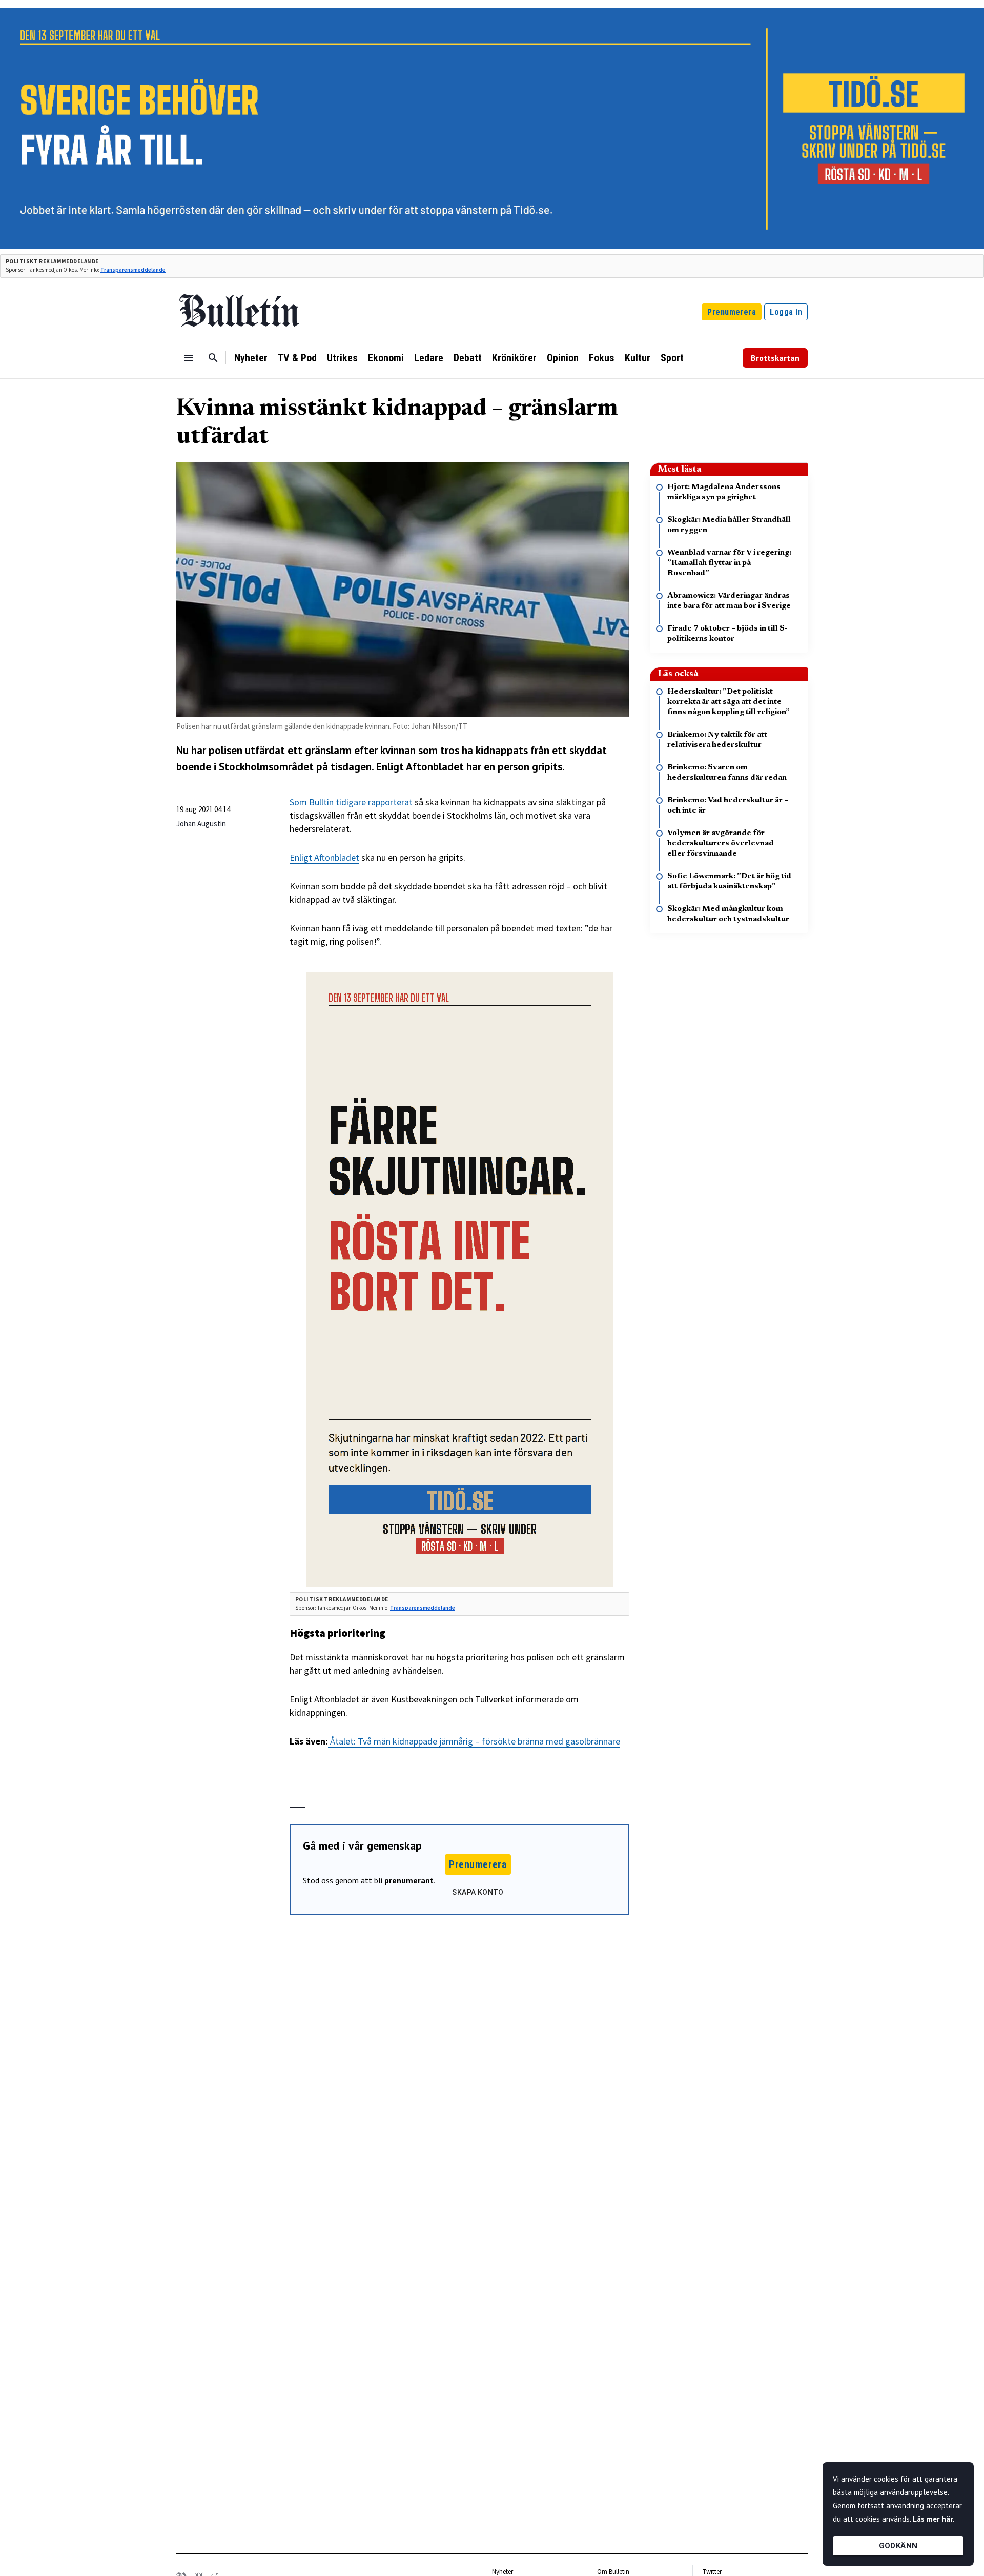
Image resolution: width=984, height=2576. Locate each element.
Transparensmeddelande (133, 270)
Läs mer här (933, 2519)
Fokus (602, 358)
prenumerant (409, 1880)
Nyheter (251, 358)
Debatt (468, 358)
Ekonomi (386, 358)
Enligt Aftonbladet (324, 857)
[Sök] (213, 358)
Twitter (712, 2572)
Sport (672, 358)
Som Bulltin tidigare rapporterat (351, 802)
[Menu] (189, 358)
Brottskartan (775, 358)
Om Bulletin (613, 2572)
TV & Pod (297, 358)
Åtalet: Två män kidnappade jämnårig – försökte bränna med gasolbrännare (474, 1741)
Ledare (429, 358)
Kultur (638, 358)
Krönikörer (514, 358)
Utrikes (342, 358)
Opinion (563, 358)
